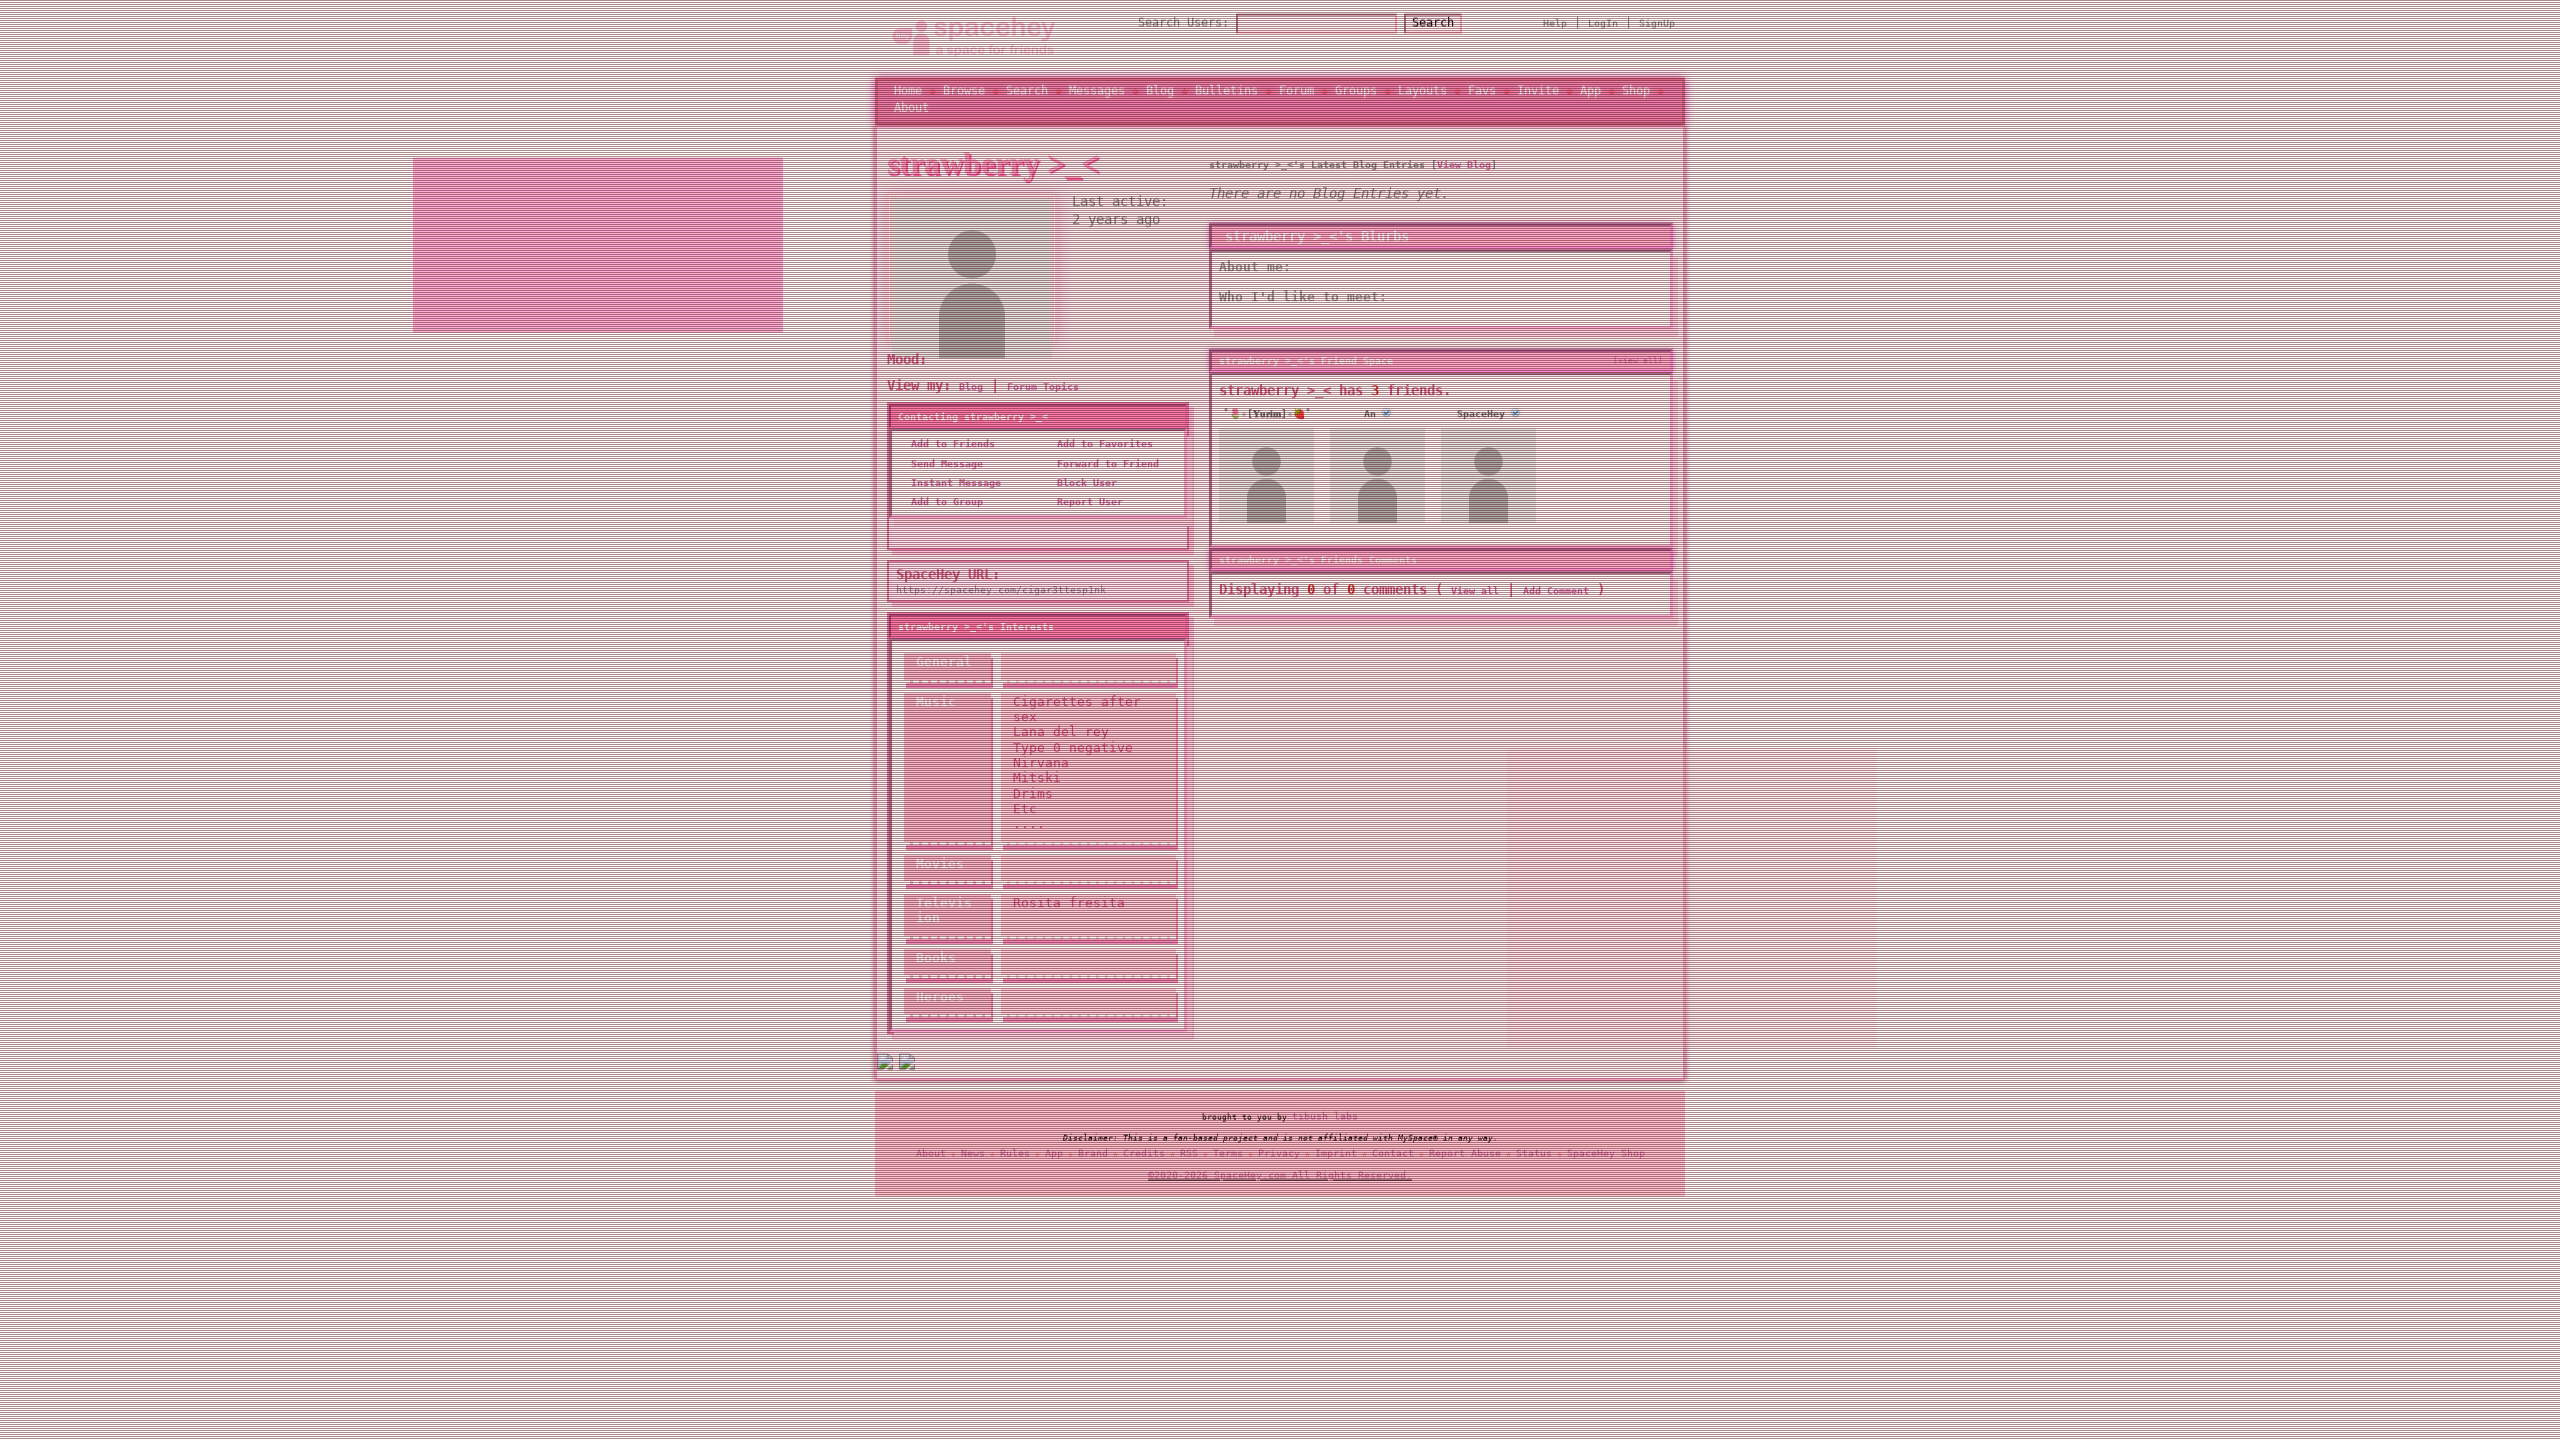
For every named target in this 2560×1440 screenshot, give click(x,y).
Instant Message (953, 483)
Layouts (1422, 91)
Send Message (944, 464)
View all (1475, 591)
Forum (1296, 91)
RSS (1189, 1153)
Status (1534, 1153)
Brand (1093, 1153)
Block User (1084, 483)
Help (1555, 23)
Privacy (1279, 1153)
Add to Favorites (1102, 445)
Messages (1097, 91)
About (911, 108)
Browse (964, 91)
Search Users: (1183, 23)
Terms (1228, 1153)
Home (908, 91)
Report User (1087, 503)
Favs (1482, 91)
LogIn (1603, 23)
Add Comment (1556, 591)
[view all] (1638, 361)
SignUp (1657, 23)
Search (1433, 23)
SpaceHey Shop (1606, 1153)
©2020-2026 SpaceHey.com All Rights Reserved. (1280, 1176)
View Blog (1464, 165)
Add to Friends (950, 445)
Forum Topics (1043, 387)
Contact (1393, 1153)
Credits (1144, 1153)
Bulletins (1226, 91)
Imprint (1336, 1153)
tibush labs (1325, 1116)
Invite (1538, 91)
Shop (1636, 91)
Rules (1015, 1153)
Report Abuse (1465, 1153)
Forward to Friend (1105, 464)
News (973, 1153)
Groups (1356, 91)
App (1590, 91)
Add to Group (944, 503)
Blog (1160, 91)
